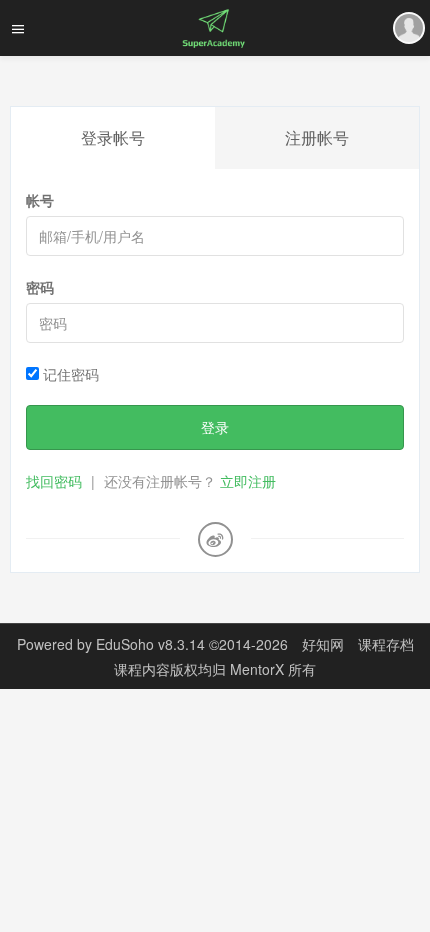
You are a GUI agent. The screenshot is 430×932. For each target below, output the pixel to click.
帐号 (40, 200)
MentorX (259, 669)
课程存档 (386, 644)
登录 (215, 427)
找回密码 (54, 481)
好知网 (323, 644)
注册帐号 (317, 137)
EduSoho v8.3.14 (150, 644)
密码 (40, 287)
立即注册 (248, 481)
